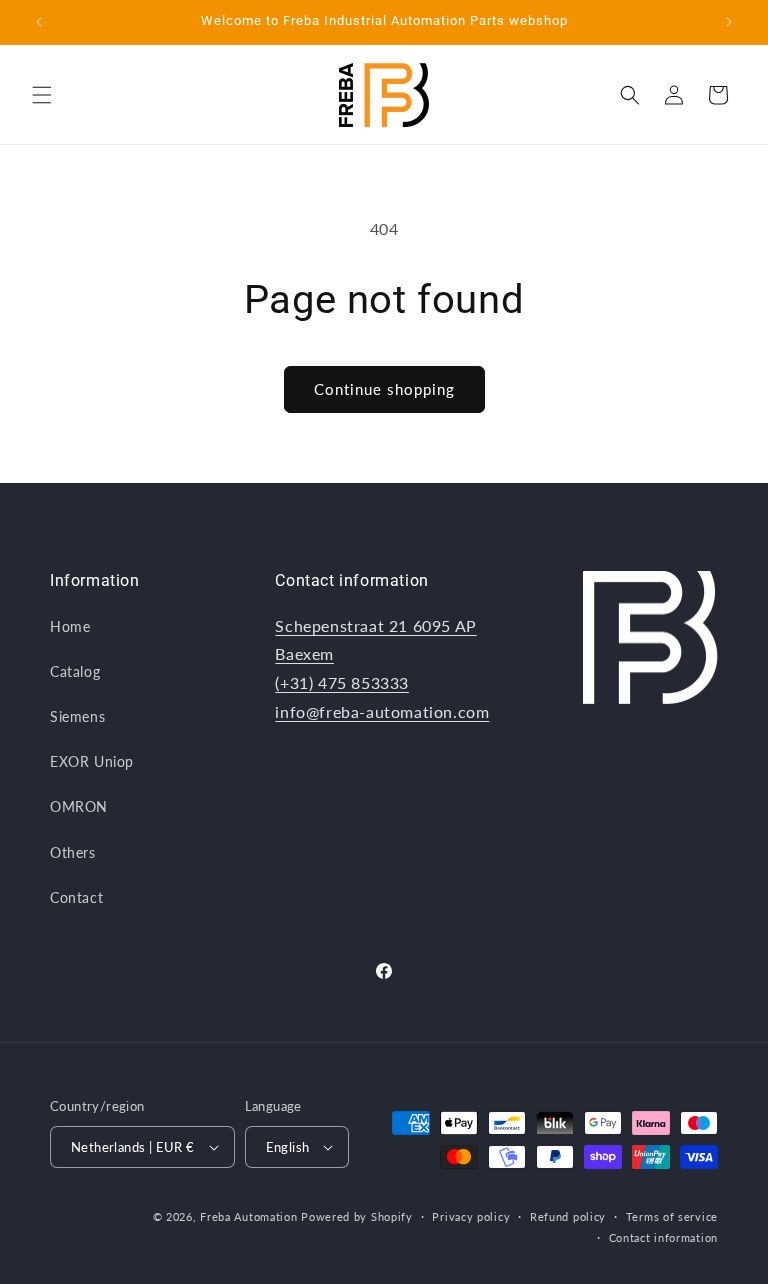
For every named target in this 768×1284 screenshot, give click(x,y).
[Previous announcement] (39, 22)
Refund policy (568, 1216)
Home (70, 626)
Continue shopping (384, 389)
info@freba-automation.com (382, 711)
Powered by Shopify (357, 1216)
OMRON (79, 806)
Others (73, 852)
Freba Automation (248, 1216)
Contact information (663, 1237)
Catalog (75, 671)
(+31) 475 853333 (342, 682)
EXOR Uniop (92, 761)
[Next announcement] (729, 22)
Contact (76, 897)
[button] (42, 95)
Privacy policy (471, 1216)
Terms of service (672, 1216)
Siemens (77, 716)
